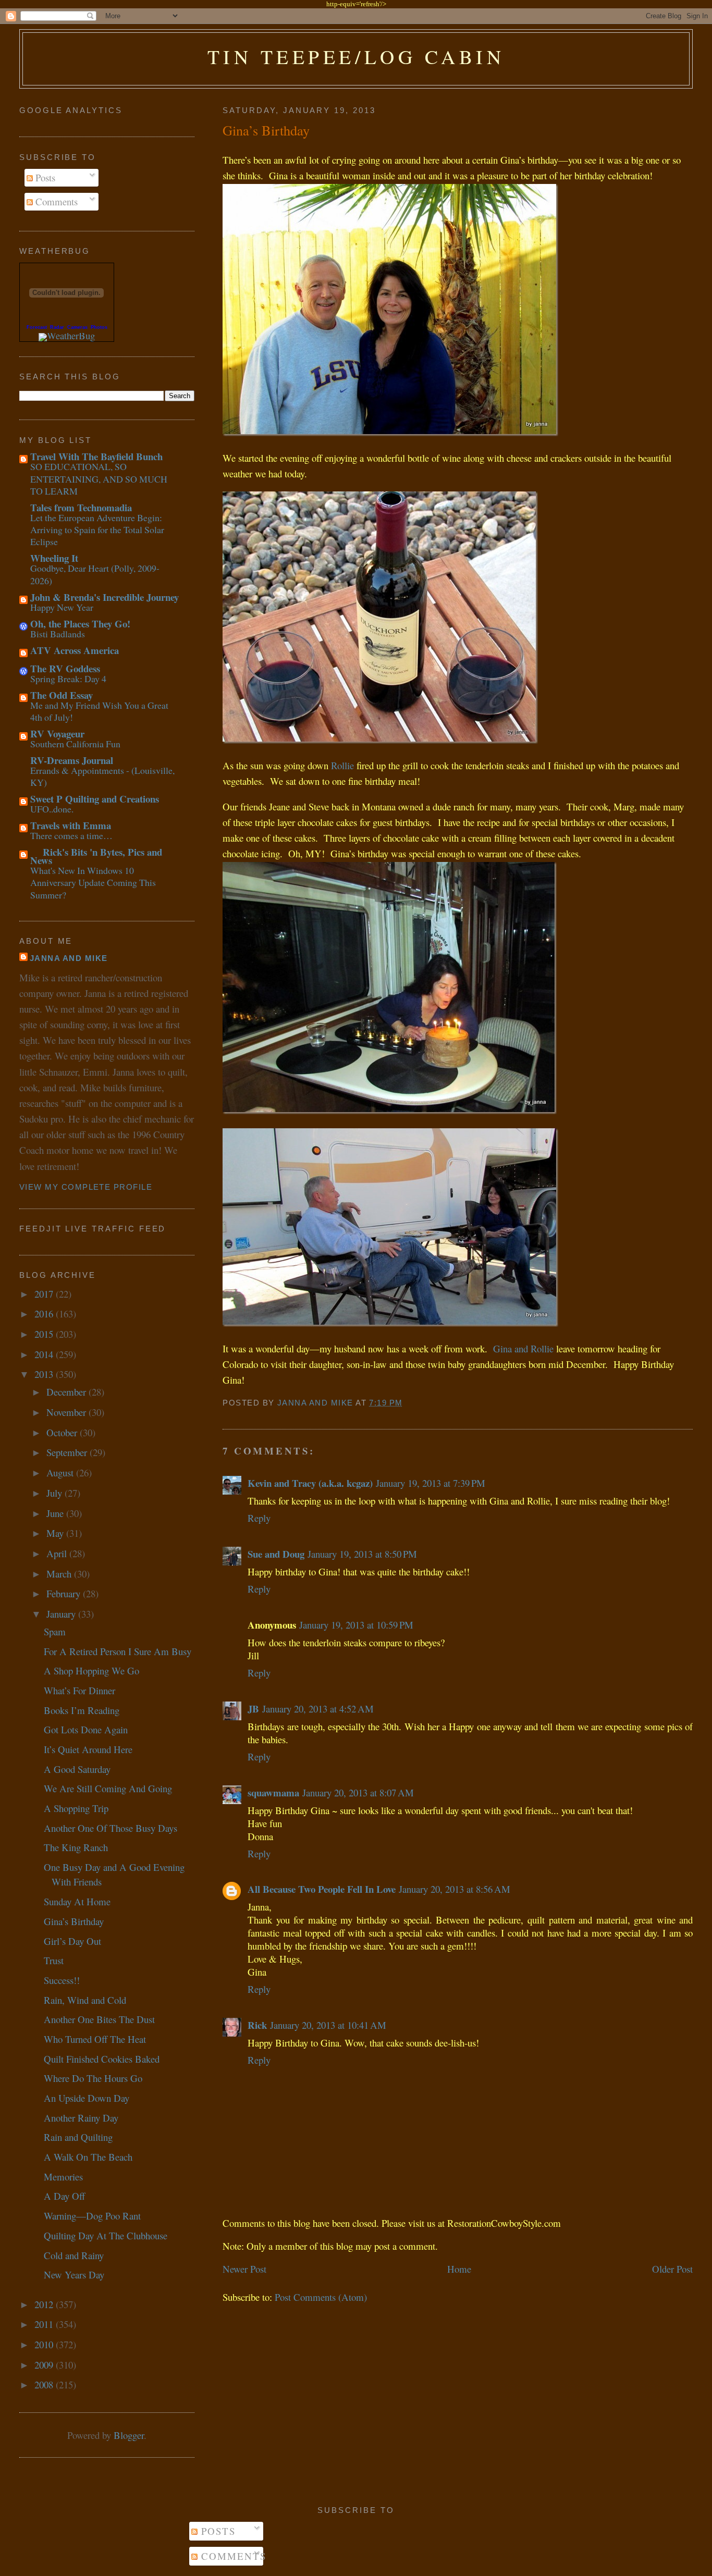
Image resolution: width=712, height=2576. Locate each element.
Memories (63, 2177)
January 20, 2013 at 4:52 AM (318, 1709)
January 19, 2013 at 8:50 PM (362, 1554)
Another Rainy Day (81, 2118)
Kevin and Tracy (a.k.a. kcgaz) (310, 1483)
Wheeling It (54, 558)
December (67, 1392)
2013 (45, 1374)
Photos (99, 327)
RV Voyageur (57, 734)
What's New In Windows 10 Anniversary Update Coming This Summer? (93, 883)
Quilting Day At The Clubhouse (106, 2235)
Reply (259, 1518)
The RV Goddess (65, 668)
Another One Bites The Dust (99, 2019)
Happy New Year (62, 607)
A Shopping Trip (76, 1808)
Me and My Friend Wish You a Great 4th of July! (99, 711)
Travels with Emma (71, 825)
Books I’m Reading (82, 1710)
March (60, 1574)
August (61, 1472)
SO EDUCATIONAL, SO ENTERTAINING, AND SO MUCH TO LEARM (99, 479)
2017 (45, 1294)
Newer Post (244, 2269)
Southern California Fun (75, 744)
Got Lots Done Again (86, 1729)
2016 (45, 1314)
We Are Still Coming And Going (108, 1788)
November (67, 1412)
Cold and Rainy (74, 2255)
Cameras (77, 327)
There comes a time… (71, 835)
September (68, 1452)
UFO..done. (52, 809)
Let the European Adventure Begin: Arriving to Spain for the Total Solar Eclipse (97, 530)
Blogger (129, 2435)
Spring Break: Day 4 (68, 679)
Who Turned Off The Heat (95, 2039)
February (65, 1593)
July (56, 1493)
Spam (55, 1631)
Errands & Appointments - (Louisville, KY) (102, 776)
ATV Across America (75, 650)
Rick (257, 2025)
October (63, 1432)
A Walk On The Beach (88, 2157)
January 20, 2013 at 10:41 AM (328, 2025)
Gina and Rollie (523, 1348)
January (62, 1614)
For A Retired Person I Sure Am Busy (118, 1651)
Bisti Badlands (58, 634)
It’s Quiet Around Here (88, 1749)
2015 (45, 1334)
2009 (45, 2365)
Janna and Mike (69, 958)
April (58, 1553)
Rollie (342, 765)
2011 (45, 2324)
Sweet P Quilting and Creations (95, 799)
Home (459, 2269)
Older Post (672, 2269)
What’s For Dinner (79, 1690)
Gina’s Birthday (74, 1921)
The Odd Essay (62, 695)
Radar (57, 327)
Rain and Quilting (78, 2137)
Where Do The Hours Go (93, 2078)
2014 (45, 1354)
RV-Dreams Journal (72, 760)
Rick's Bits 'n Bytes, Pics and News (96, 856)
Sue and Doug (276, 1554)
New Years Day (74, 2275)
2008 (45, 2384)
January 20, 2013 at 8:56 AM (455, 1889)
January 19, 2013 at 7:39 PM (431, 1483)
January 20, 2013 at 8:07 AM (358, 1792)
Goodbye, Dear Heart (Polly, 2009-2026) (95, 574)
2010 (45, 2344)
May (56, 1533)
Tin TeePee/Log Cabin (356, 57)
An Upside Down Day (87, 2098)
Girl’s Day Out (72, 1941)
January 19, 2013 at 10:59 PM (356, 1625)
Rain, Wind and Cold (85, 2000)
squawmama (273, 1792)
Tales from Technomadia (81, 507)
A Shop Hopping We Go (91, 1671)
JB (253, 1709)
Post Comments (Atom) (321, 2297)
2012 (45, 2304)
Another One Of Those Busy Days (111, 1828)
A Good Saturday (77, 1769)
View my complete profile (86, 1187)
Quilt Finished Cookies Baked (102, 2059)
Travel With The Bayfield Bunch (96, 456)
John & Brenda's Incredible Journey (105, 597)
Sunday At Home (77, 1901)
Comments (55, 201)
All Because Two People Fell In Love (322, 1889)
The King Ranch (76, 1847)
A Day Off (64, 2196)
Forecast (37, 327)
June (56, 1513)
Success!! (62, 1980)
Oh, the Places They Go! (80, 624)
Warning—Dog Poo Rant (92, 2216)
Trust (54, 1960)
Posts (44, 177)
